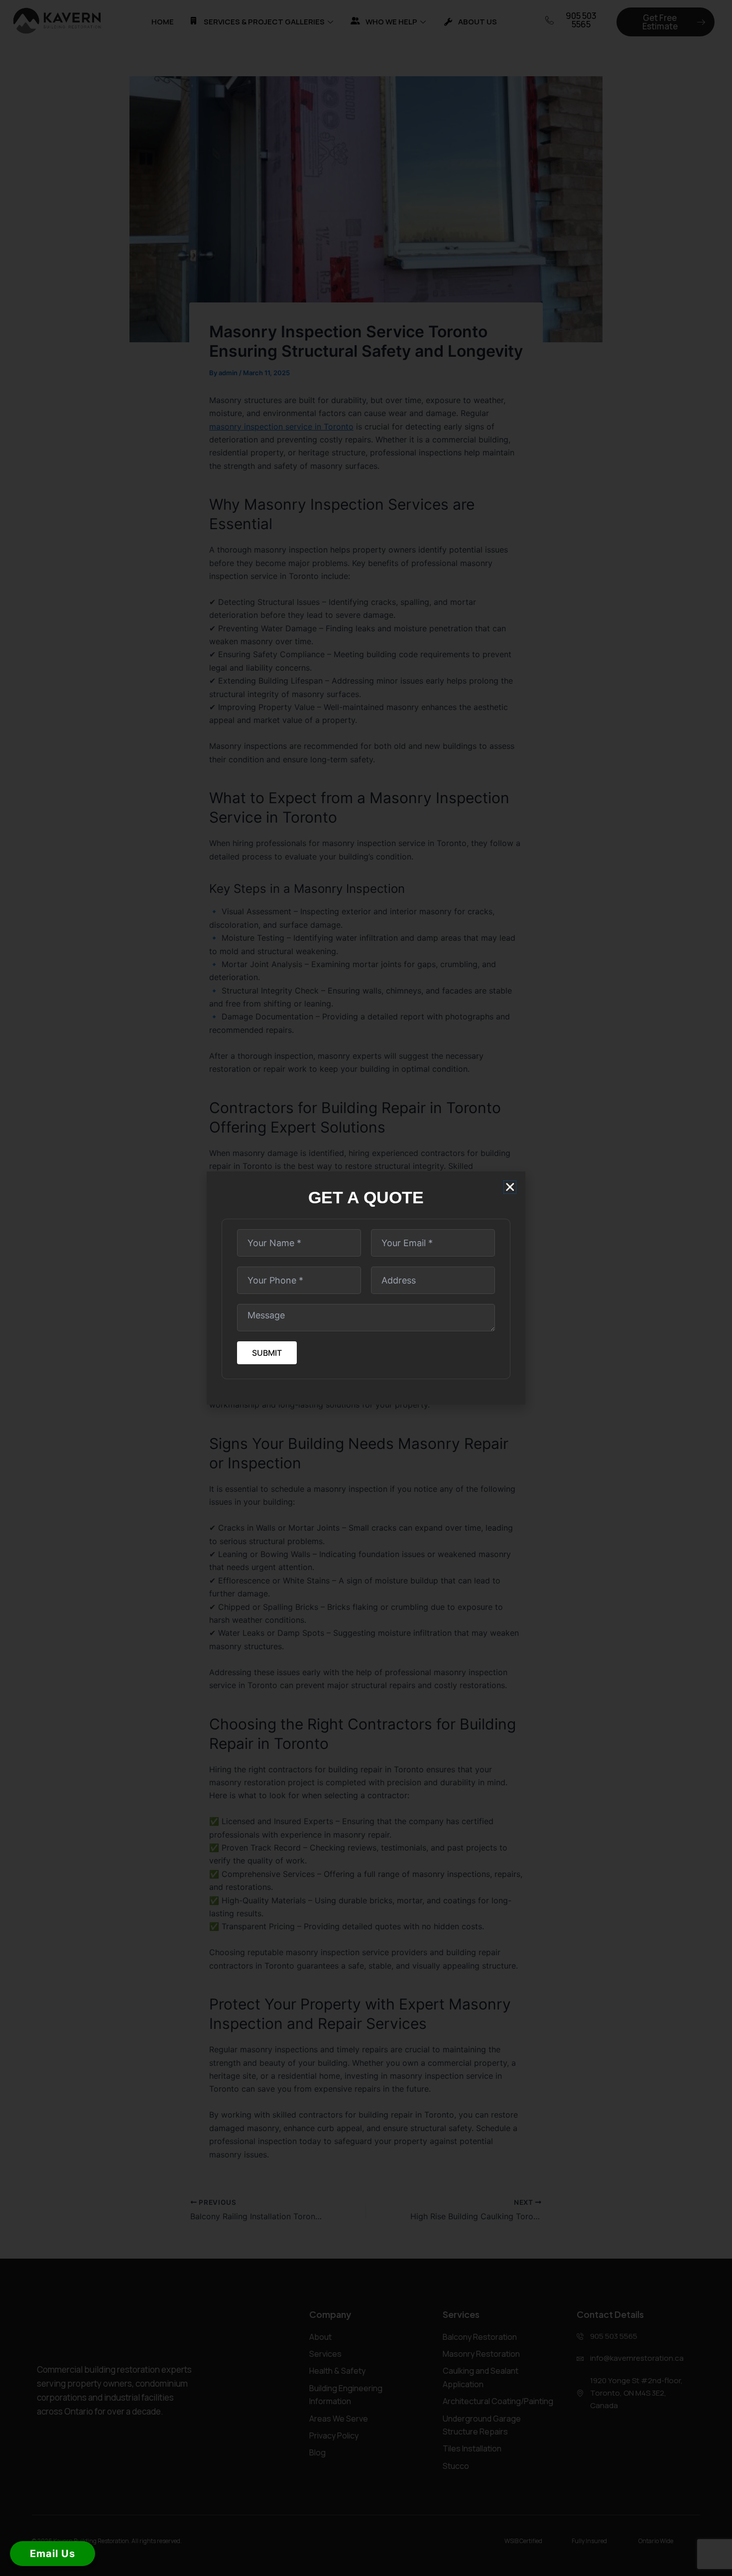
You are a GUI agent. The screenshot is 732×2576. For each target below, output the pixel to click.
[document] (366, 1288)
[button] (510, 1187)
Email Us (53, 2554)
